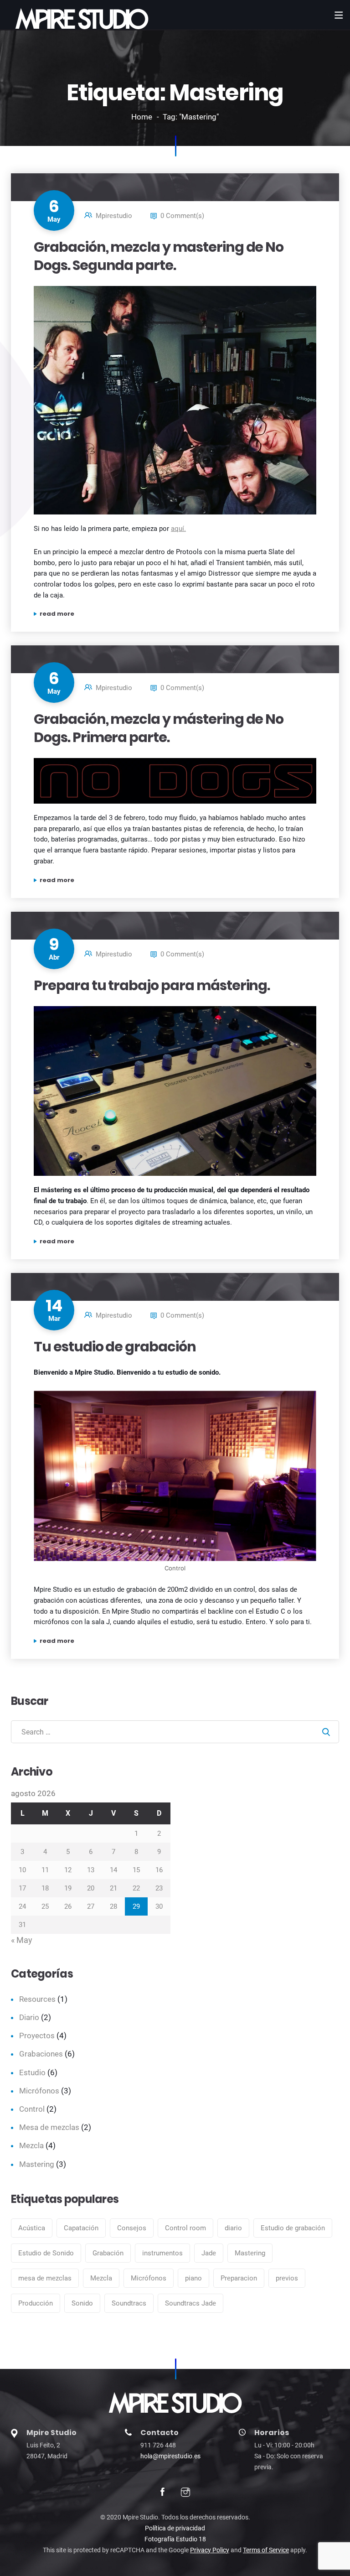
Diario (29, 2017)
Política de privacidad (175, 2528)
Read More (135, 614)
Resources (37, 1999)
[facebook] (162, 2493)
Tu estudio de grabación (115, 1347)
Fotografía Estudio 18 (175, 2539)
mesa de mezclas (45, 2278)
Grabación (108, 2253)
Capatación (81, 2228)
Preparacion (239, 2278)
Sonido (82, 2303)
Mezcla (31, 2145)
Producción (36, 2303)
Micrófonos (39, 2091)
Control (32, 2109)
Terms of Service (266, 2550)
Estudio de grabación (293, 2228)
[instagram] (185, 2493)
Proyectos (37, 2036)
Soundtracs (129, 2303)
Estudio (32, 2072)
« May (22, 1940)
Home (142, 117)
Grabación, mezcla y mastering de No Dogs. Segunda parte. (159, 256)
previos (287, 2278)
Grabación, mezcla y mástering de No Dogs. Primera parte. (159, 728)
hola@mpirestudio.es (170, 2456)
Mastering (37, 2164)
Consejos (132, 2228)
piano (193, 2278)
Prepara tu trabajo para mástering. (152, 985)
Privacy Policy (210, 2550)
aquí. (178, 529)
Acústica (32, 2228)
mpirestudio (114, 216)
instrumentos (162, 2253)
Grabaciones (41, 2054)
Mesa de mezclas (49, 2127)
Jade (209, 2253)
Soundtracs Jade (190, 2303)
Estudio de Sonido (46, 2253)
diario (233, 2228)
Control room (185, 2228)
